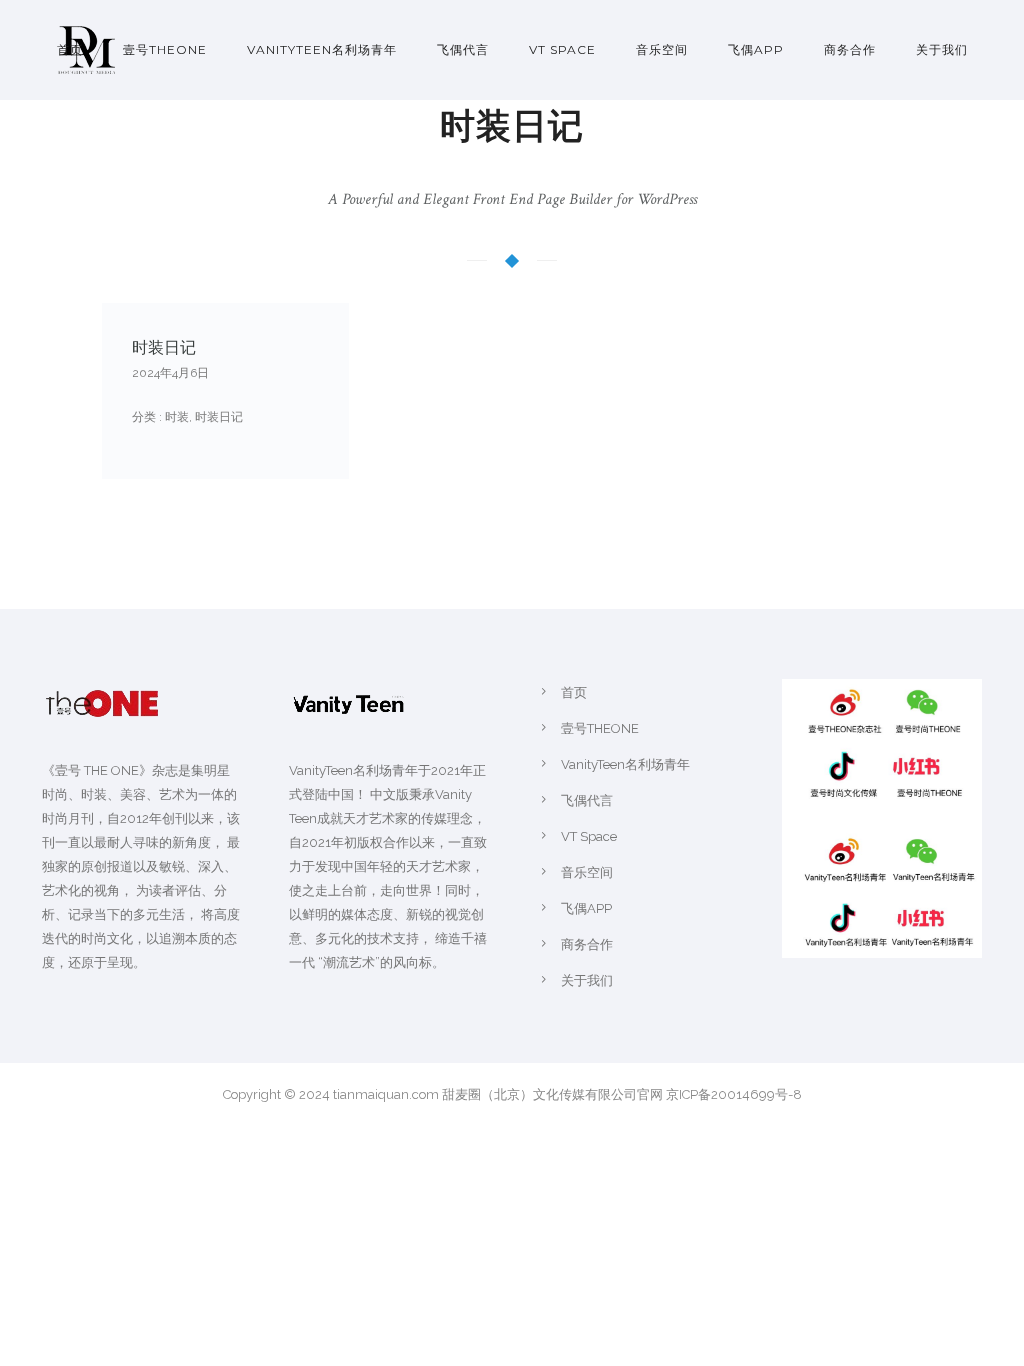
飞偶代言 (463, 49)
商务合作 (850, 49)
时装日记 (164, 347)
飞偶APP (756, 49)
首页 (70, 49)
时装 (175, 417)
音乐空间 (662, 49)
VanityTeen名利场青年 (322, 49)
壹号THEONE (165, 49)
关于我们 (942, 49)
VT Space (562, 49)
